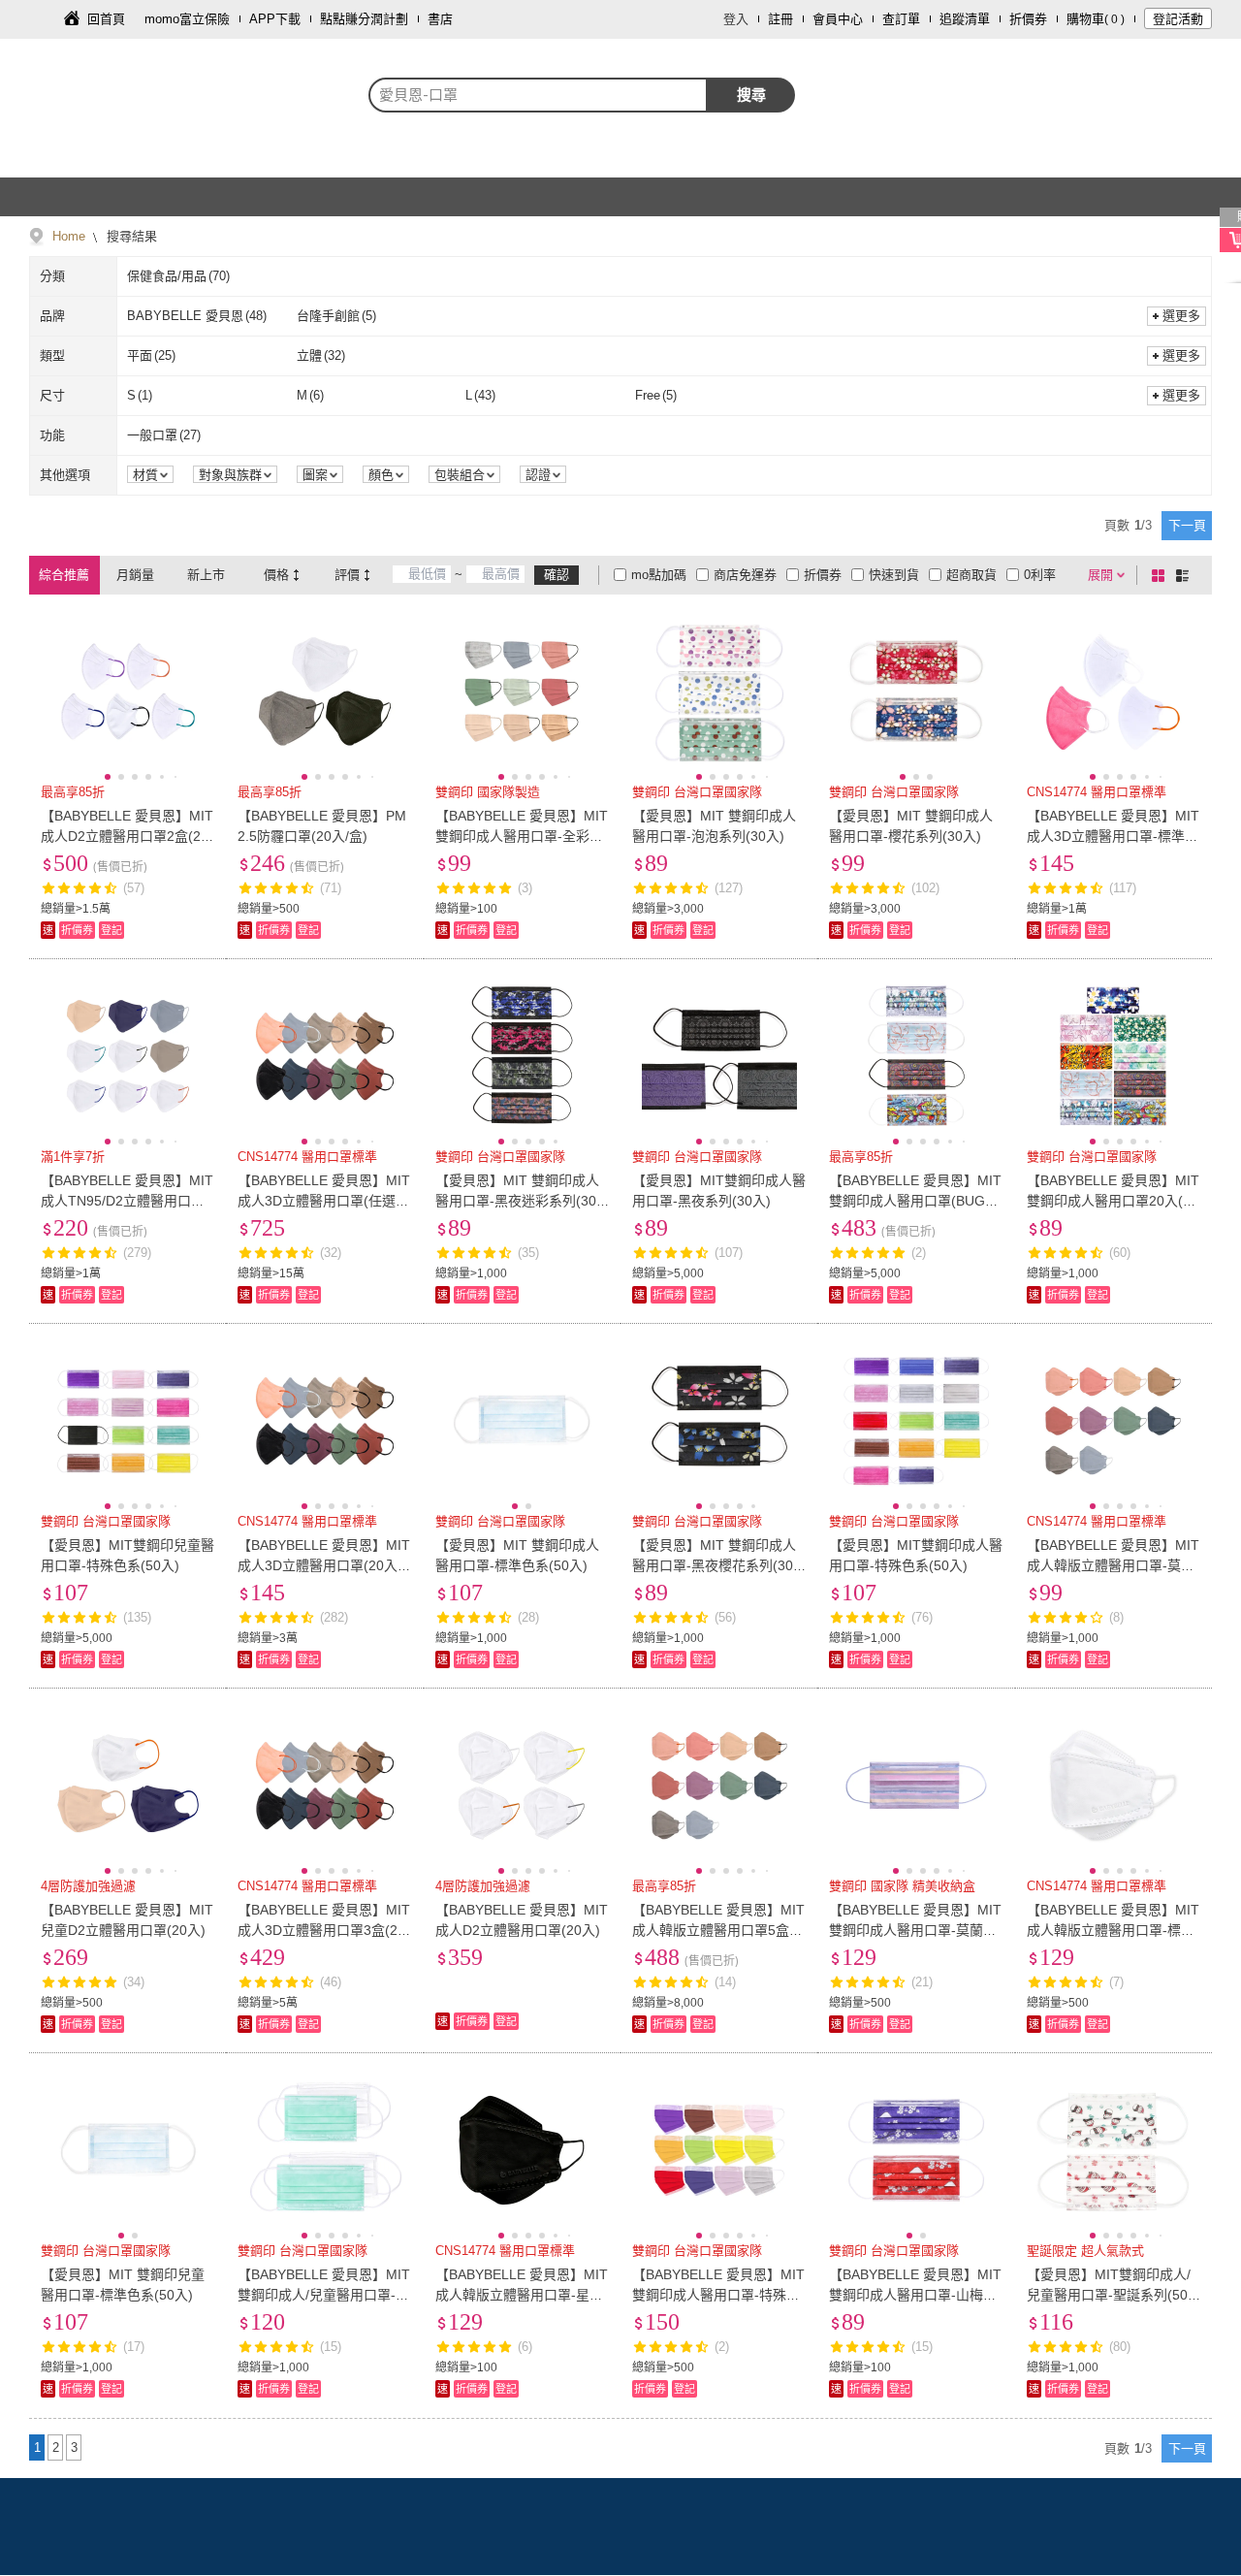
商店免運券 (745, 575)
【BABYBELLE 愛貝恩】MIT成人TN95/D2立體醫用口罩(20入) (127, 1201)
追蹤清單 (965, 19)
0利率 (1040, 575)
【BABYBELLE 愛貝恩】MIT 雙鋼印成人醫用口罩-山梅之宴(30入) (915, 2295)
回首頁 (106, 19)
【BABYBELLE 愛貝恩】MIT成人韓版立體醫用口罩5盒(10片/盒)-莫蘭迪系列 (718, 1930)
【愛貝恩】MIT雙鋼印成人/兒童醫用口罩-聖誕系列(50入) (1109, 2295)
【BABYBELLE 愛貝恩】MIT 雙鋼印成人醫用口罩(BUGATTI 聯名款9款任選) (915, 1201)
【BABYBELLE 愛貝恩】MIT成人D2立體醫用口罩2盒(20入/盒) (127, 836)
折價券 (1028, 19)
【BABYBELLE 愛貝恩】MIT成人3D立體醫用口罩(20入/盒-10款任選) (324, 1565)
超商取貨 (971, 575)
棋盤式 (1161, 575)
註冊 (780, 19)
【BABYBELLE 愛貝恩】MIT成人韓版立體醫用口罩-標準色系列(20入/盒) (1113, 1930)
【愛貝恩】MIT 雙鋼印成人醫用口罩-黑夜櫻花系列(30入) (714, 1565)
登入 (736, 19)
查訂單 (901, 19)
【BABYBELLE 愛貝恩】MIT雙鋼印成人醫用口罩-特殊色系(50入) (718, 2295)
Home (69, 236)
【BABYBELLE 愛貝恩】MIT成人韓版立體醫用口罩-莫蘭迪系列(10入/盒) (1113, 1565)
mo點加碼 (659, 575)
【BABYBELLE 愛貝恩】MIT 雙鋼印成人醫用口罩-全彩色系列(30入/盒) (522, 836)
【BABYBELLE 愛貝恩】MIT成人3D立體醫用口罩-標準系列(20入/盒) (1113, 836)
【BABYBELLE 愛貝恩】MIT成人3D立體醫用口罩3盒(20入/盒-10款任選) (324, 1930)
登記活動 (1178, 19)
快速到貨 (894, 575)
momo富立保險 (187, 19)
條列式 (1186, 575)
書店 (440, 19)
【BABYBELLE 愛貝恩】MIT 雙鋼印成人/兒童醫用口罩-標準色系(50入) (324, 2295)
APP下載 (275, 19)
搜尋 (751, 95)
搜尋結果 (130, 236)
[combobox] (538, 95)
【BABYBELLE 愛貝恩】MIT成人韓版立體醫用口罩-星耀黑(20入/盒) (522, 2295)
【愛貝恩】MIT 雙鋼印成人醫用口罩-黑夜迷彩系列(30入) (517, 1201)
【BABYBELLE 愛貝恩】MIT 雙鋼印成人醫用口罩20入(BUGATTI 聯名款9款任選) (1113, 1201)
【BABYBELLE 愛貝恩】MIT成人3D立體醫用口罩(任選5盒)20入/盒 (324, 1201)
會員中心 (838, 19)
